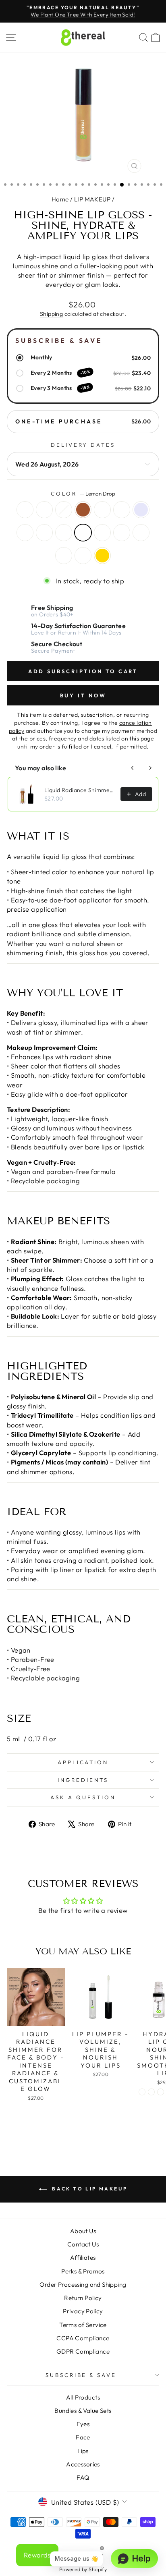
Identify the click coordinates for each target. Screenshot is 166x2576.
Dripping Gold (102, 556)
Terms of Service (83, 2325)
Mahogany (141, 533)
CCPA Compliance (83, 2338)
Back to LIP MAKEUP (89, 2189)
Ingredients (83, 1780)
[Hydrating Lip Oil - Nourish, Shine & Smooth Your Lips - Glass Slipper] (142, 2092)
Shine (122, 533)
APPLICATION (83, 1762)
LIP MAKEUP (92, 199)
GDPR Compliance (83, 2351)
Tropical (102, 533)
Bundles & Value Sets (83, 2411)
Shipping (51, 314)
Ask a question (83, 1797)
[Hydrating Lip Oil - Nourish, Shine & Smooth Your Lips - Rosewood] (161, 2092)
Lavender (141, 510)
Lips (83, 2451)
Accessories (83, 2464)
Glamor (64, 533)
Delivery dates (83, 445)
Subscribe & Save (81, 2375)
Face (83, 2437)
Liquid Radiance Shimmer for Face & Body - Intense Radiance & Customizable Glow (80, 790)
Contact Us (83, 2244)
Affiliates (83, 2258)
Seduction (83, 556)
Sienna (83, 510)
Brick (25, 533)
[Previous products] (133, 768)
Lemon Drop (83, 533)
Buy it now (83, 695)
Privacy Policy (83, 2311)
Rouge (102, 510)
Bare (64, 510)
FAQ (83, 2477)
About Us (83, 2231)
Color (83, 494)
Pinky (44, 510)
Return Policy (83, 2298)
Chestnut (122, 510)
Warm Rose (44, 533)
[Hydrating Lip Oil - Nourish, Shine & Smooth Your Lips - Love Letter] (151, 2092)
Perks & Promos (83, 2271)
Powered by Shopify (83, 2569)
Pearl (64, 556)
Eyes (83, 2424)
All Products (83, 2397)
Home (60, 199)
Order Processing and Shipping (83, 2285)
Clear (25, 510)
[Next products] (150, 768)
